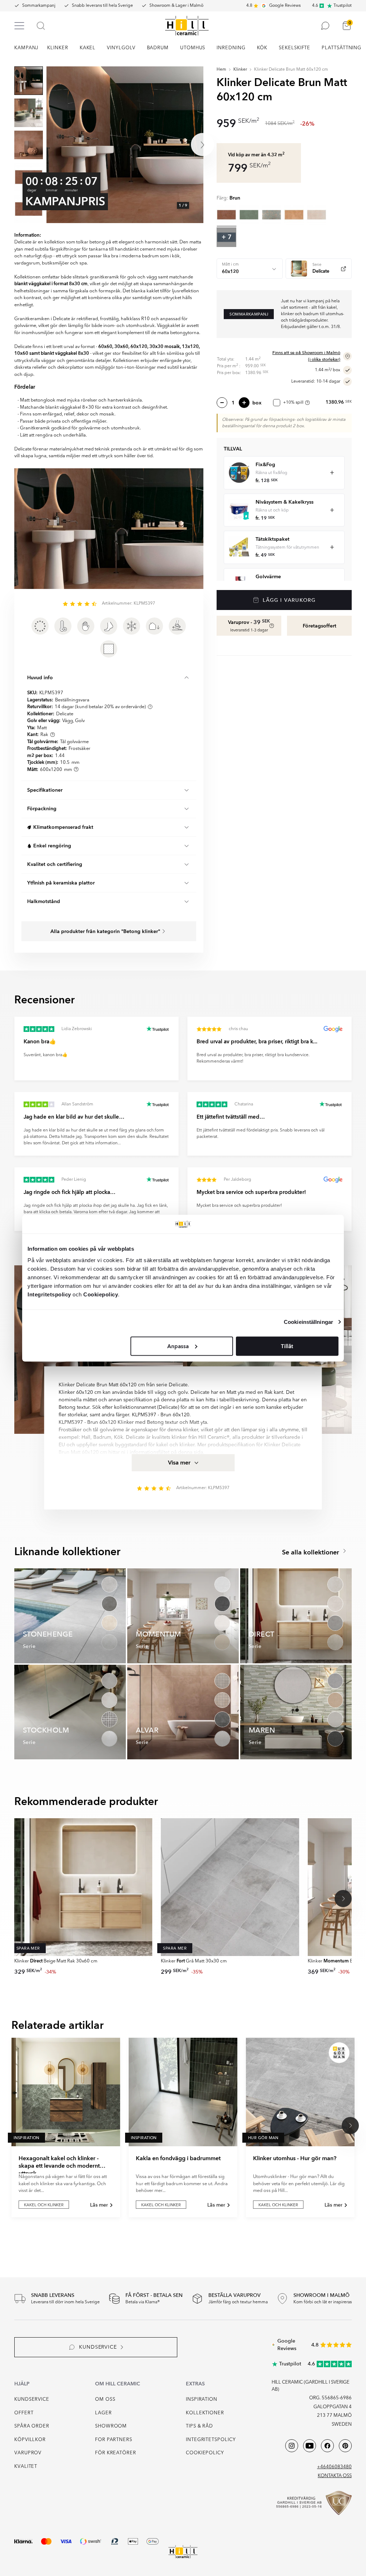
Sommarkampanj (39, 6)
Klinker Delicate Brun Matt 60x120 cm (291, 70)
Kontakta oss (335, 2476)
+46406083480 (334, 2467)
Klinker (240, 70)
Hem (221, 70)
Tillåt (287, 1346)
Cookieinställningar (308, 1322)
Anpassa (178, 1346)
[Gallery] (125, 145)
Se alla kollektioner (311, 1552)
